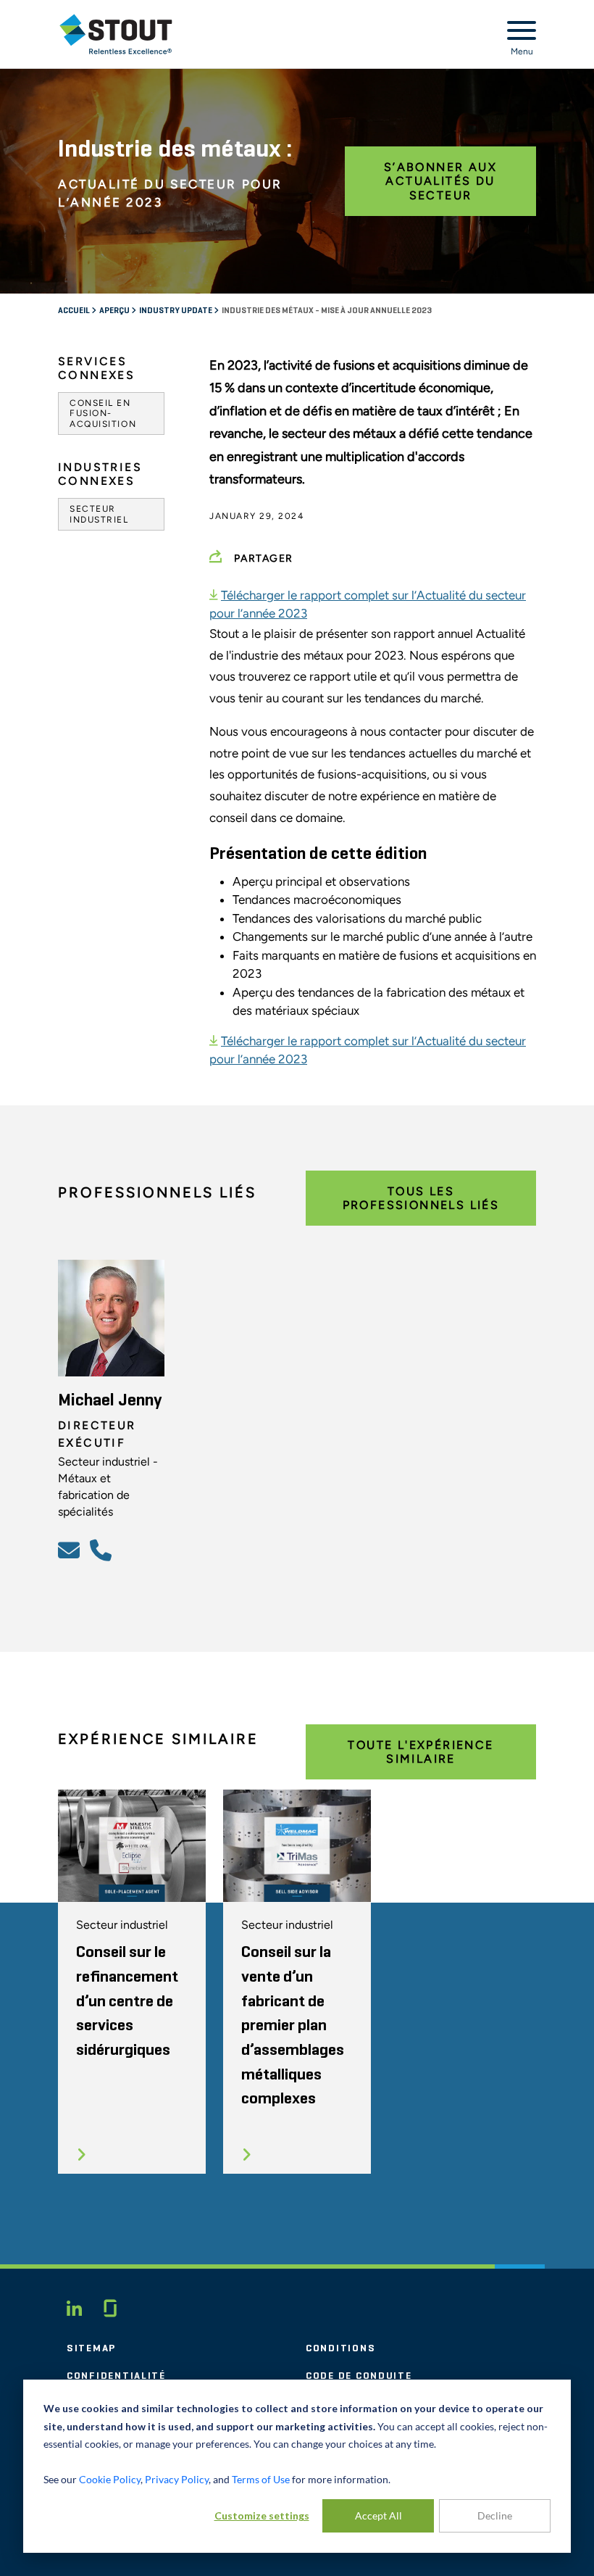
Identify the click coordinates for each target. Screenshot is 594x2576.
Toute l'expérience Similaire (421, 1752)
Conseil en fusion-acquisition (103, 414)
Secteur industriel (99, 514)
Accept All (378, 2515)
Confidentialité (116, 2376)
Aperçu (115, 311)
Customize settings (262, 2515)
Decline (495, 2515)
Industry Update (176, 311)
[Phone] (103, 1550)
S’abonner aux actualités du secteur (440, 181)
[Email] (71, 1550)
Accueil (75, 311)
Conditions (340, 2348)
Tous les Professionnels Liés (421, 1198)
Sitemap (91, 2348)
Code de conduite (359, 2376)
